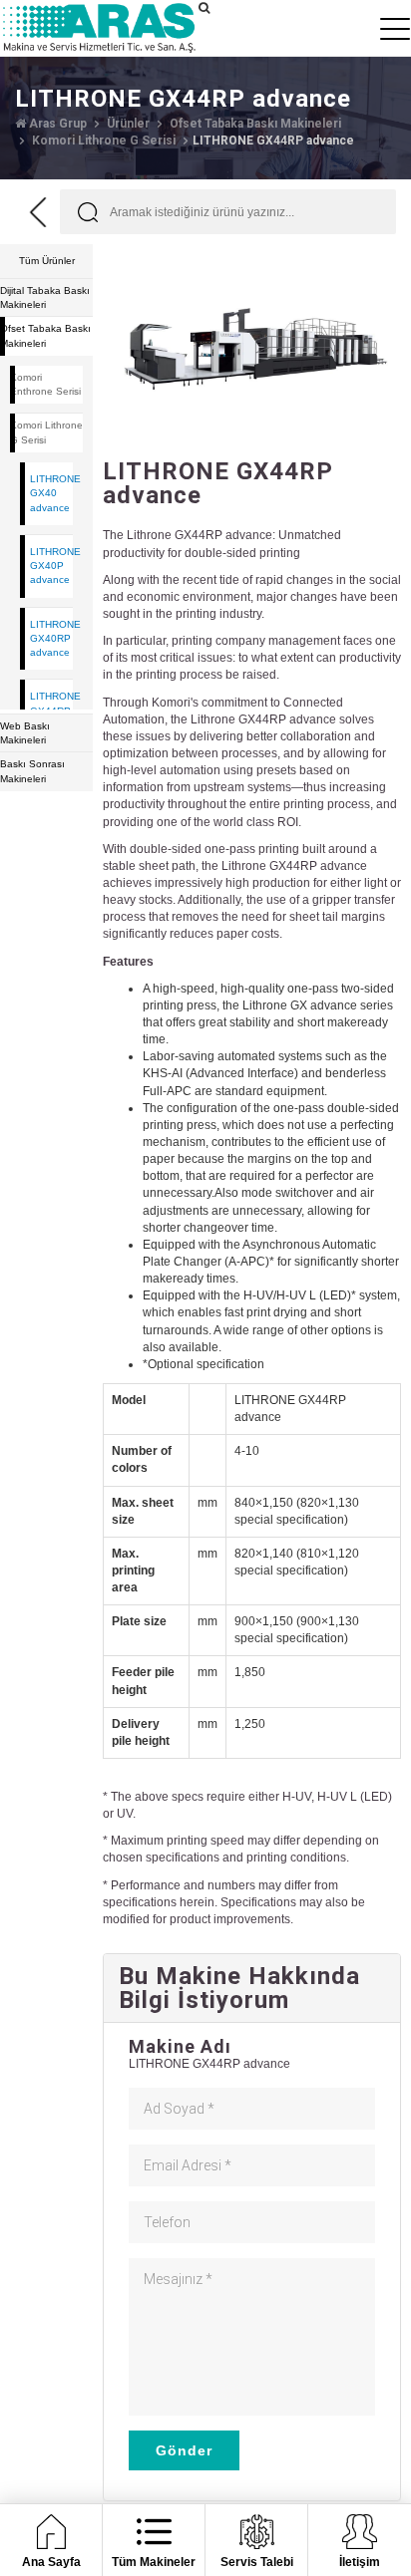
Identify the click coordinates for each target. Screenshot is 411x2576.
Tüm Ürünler (47, 261)
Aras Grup (56, 124)
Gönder (184, 2450)
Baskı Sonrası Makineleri (32, 771)
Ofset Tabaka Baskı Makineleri (254, 124)
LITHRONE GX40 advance (51, 493)
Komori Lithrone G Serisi (102, 141)
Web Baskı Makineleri (25, 733)
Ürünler (127, 124)
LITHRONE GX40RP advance (51, 639)
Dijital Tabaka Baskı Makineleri (45, 297)
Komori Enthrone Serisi (45, 384)
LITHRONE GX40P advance (51, 566)
